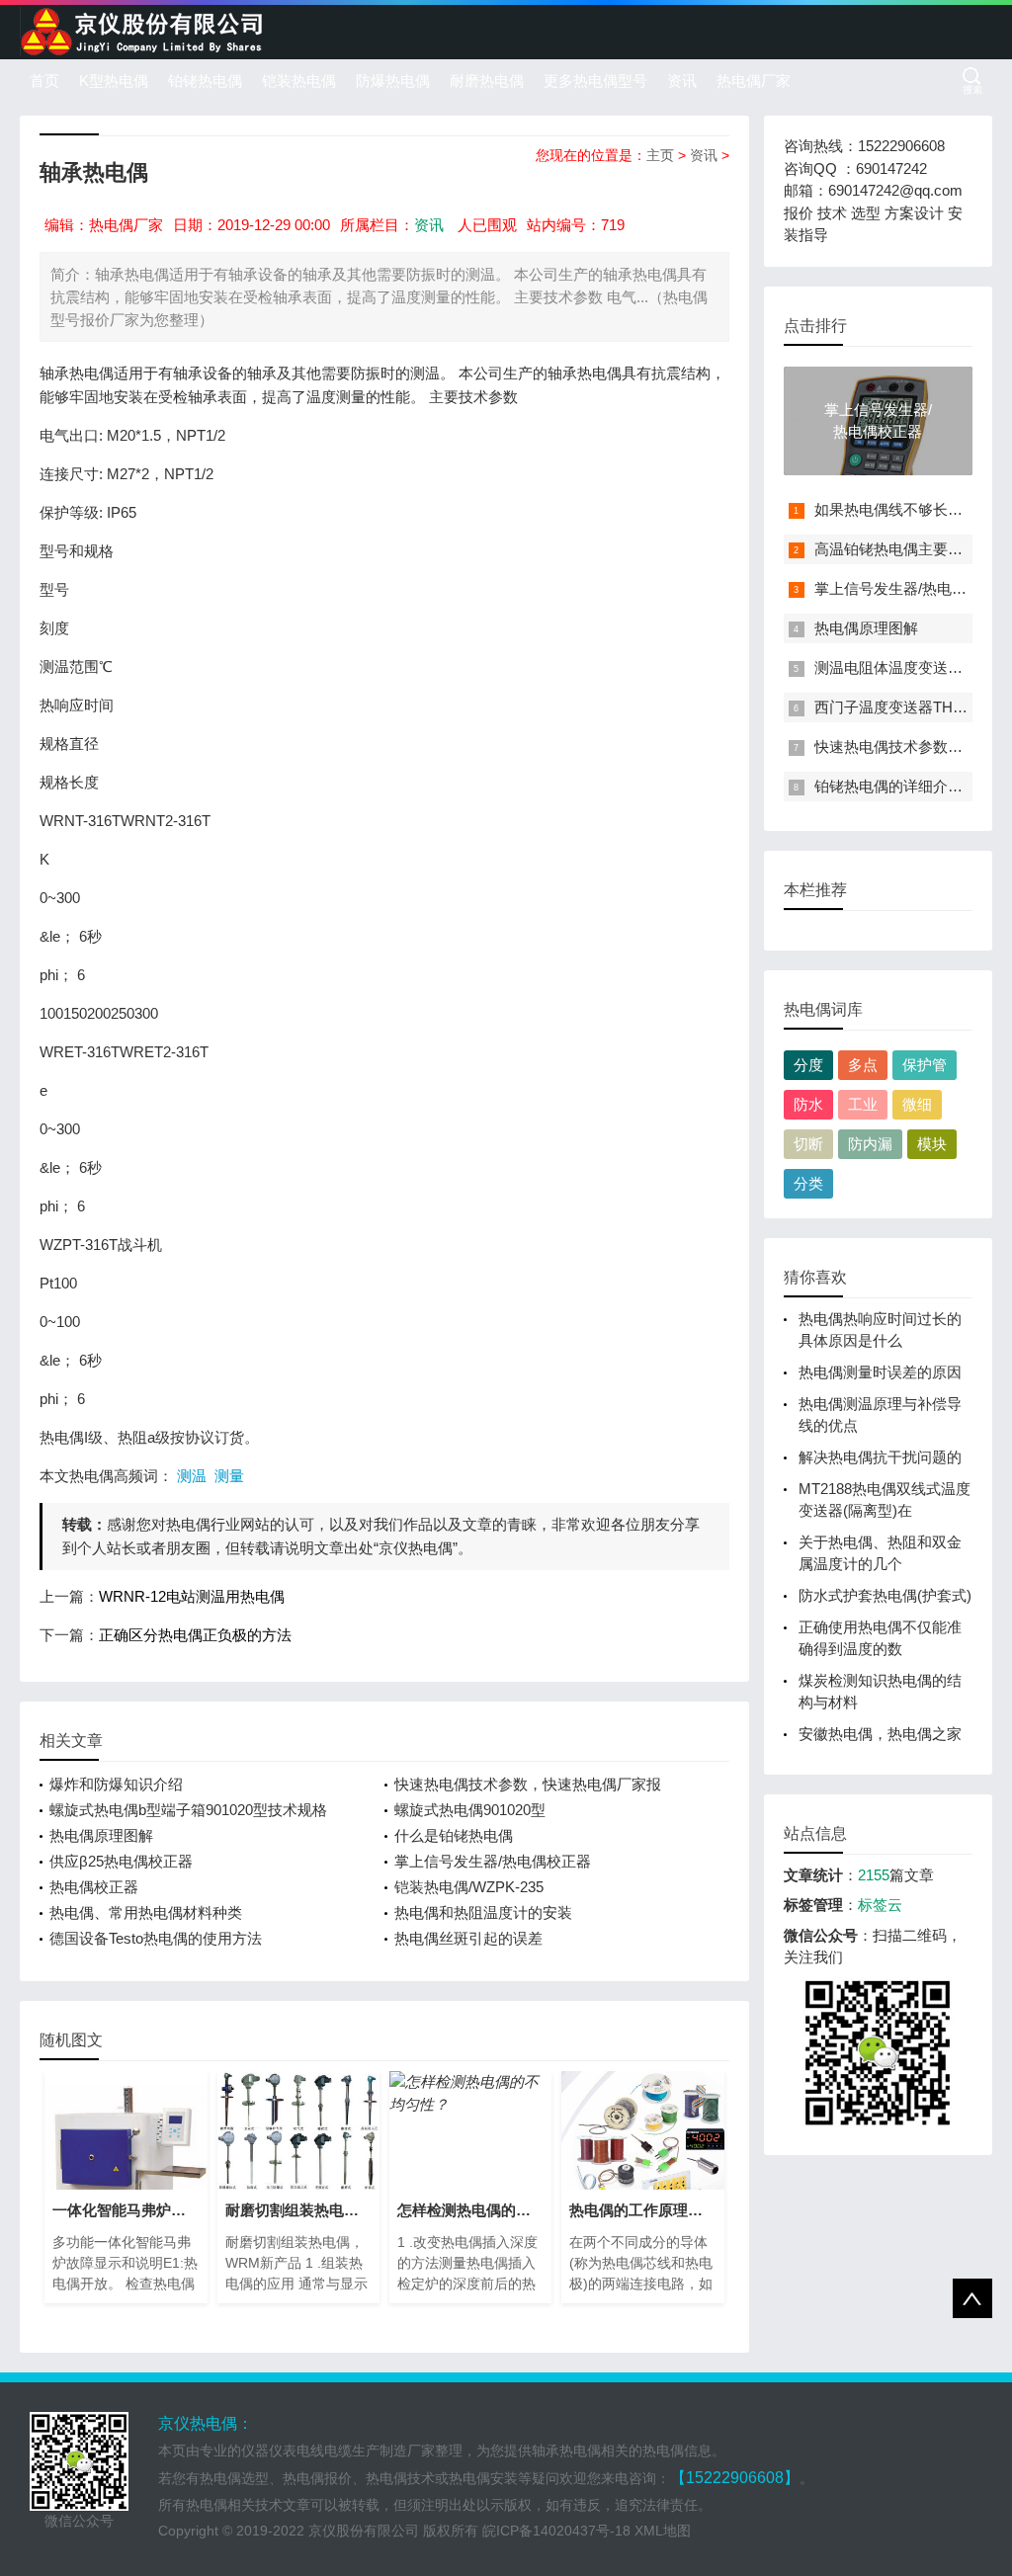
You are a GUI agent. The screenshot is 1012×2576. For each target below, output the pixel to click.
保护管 (925, 1065)
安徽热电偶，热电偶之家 (880, 1734)
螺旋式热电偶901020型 (470, 1810)
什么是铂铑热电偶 (454, 1835)
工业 (863, 1104)
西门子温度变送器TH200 (895, 707)
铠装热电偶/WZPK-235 (469, 1887)
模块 (932, 1144)
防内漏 (870, 1144)
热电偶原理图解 (101, 1835)
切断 (808, 1144)
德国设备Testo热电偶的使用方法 (156, 1938)
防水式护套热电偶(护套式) (885, 1595)
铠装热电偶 (299, 81)
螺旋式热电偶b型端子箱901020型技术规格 (188, 1810)
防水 (808, 1104)
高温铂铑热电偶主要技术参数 (911, 549)
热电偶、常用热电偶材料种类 (146, 1912)
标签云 (880, 1905)
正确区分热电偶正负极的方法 (195, 1635)
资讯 (682, 81)
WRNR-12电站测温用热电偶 (192, 1596)
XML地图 (663, 2531)
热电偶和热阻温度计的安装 (483, 1912)
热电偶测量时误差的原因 (880, 1372)
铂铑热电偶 (205, 81)
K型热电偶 (114, 81)
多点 (863, 1065)
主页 (660, 155)
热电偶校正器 (94, 1887)
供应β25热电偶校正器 (121, 1861)
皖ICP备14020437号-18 (556, 2531)
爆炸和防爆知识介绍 (116, 1784)
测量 (229, 1476)
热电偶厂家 (754, 81)
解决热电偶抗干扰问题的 (880, 1457)
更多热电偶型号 (595, 81)
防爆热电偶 (393, 81)
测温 (192, 1476)
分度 (808, 1065)
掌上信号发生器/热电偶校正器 (493, 1861)
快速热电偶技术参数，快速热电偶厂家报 (528, 1784)
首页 (44, 81)
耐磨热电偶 (487, 81)
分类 (808, 1183)
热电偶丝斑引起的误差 (468, 1938)
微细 (917, 1104)
